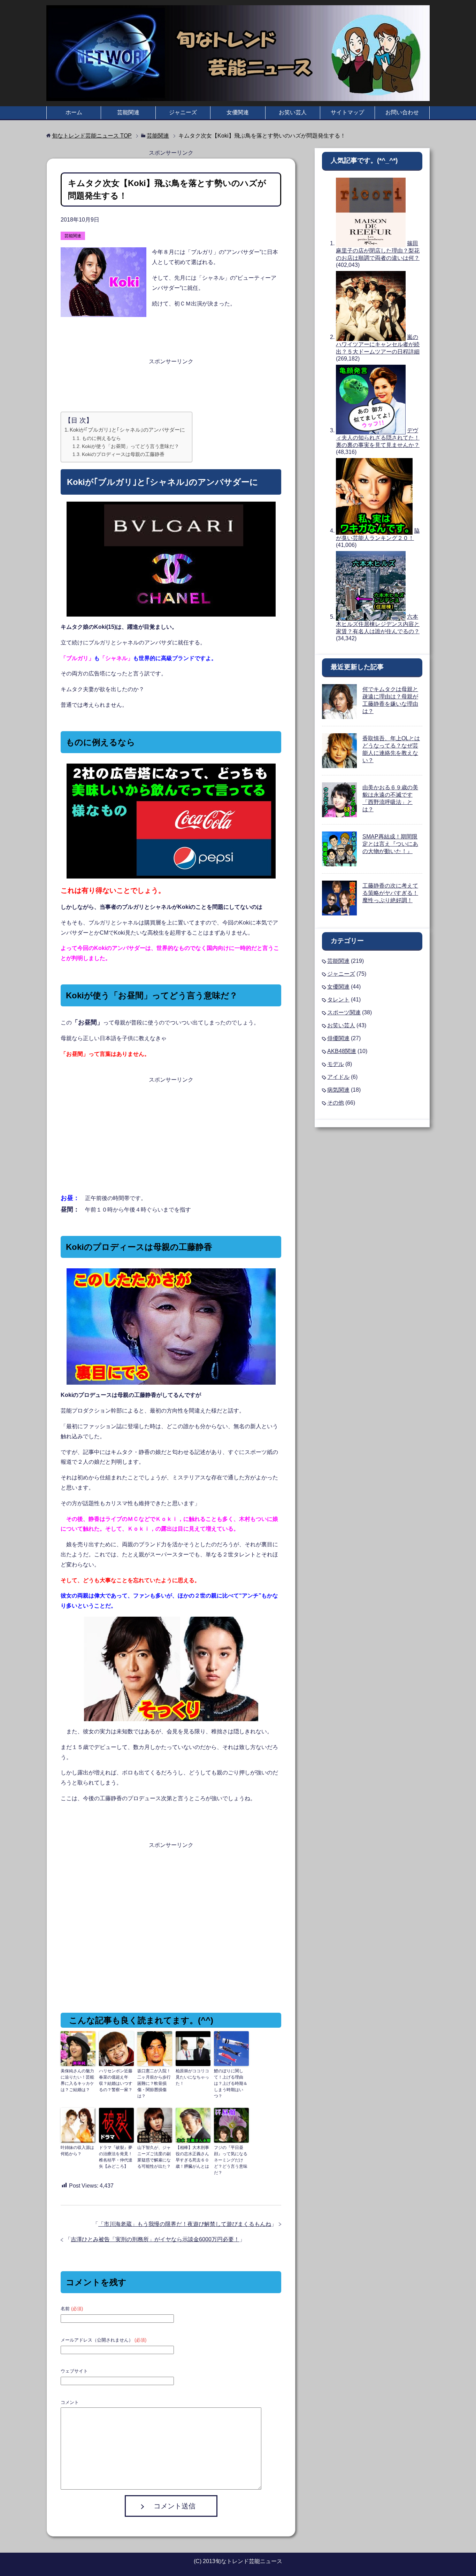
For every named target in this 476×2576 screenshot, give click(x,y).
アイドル (338, 1077)
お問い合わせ (402, 112)
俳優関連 (338, 1038)
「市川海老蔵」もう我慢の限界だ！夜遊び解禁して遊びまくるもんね (185, 2224)
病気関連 (338, 1090)
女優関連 (238, 112)
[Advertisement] (171, 384)
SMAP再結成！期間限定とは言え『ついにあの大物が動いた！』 (390, 844)
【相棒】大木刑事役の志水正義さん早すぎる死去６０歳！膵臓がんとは (192, 2157)
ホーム (74, 112)
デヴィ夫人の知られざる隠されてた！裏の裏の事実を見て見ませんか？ (378, 438)
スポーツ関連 (344, 1012)
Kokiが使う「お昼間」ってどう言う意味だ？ (130, 446)
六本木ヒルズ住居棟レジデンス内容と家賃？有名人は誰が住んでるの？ (378, 624)
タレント (338, 1000)
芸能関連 (128, 112)
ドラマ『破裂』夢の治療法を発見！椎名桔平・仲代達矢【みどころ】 (116, 2157)
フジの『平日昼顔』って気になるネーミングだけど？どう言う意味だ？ (231, 2160)
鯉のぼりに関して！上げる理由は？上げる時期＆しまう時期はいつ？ (231, 2083)
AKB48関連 (342, 1051)
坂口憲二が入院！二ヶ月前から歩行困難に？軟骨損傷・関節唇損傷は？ (154, 2083)
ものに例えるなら (101, 438)
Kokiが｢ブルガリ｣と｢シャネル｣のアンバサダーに (127, 430)
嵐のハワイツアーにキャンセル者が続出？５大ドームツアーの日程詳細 (378, 344)
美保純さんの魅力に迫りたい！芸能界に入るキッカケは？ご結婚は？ (77, 2080)
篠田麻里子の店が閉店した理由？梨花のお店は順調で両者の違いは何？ (378, 251)
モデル (336, 1064)
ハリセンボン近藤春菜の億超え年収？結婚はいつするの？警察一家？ (116, 2080)
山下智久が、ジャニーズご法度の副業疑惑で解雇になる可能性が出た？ (154, 2157)
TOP (92, 136)
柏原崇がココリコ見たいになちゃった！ (192, 2077)
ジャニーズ (183, 112)
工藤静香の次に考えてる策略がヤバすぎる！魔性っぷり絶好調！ (390, 893)
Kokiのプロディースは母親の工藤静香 (123, 454)
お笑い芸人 (293, 112)
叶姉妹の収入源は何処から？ (77, 2151)
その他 (336, 1103)
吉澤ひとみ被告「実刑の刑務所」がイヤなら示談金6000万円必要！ (155, 2239)
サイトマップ (347, 112)
